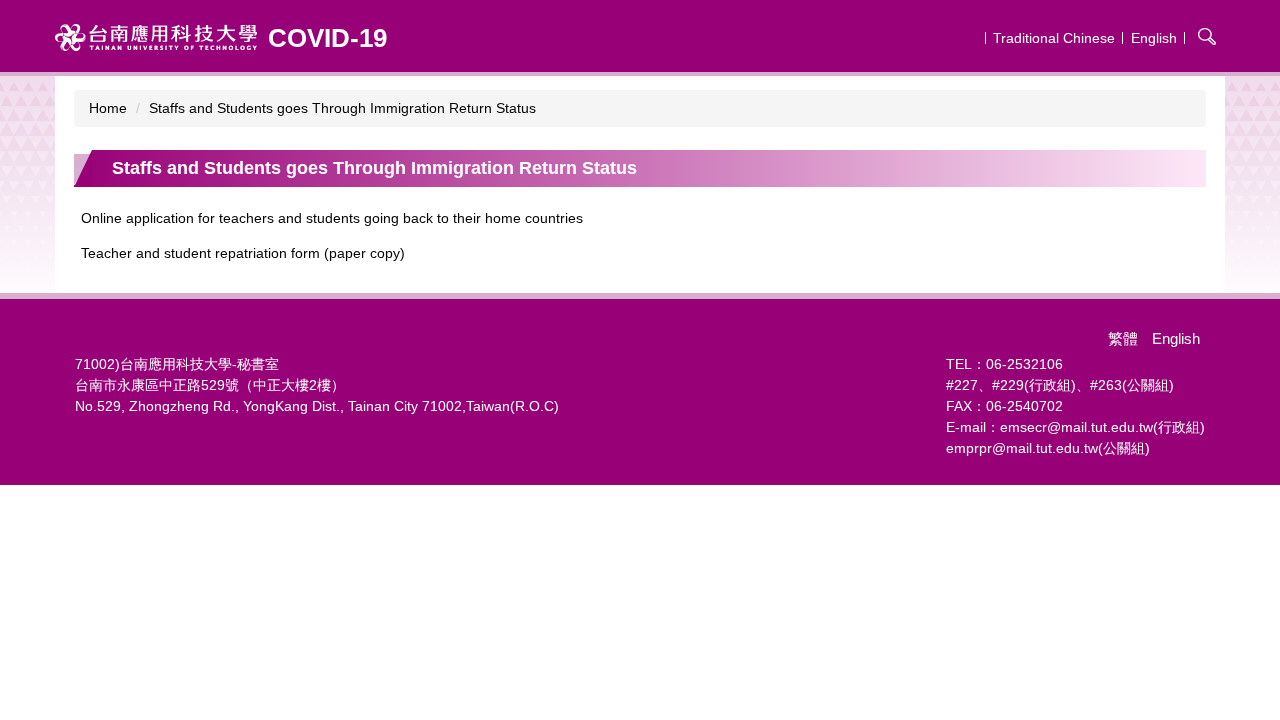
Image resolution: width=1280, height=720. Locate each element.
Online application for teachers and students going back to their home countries (332, 218)
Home (108, 108)
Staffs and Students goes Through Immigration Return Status (342, 108)
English (1154, 38)
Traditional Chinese (1054, 38)
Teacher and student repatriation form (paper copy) (243, 253)
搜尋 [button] (1207, 36)
